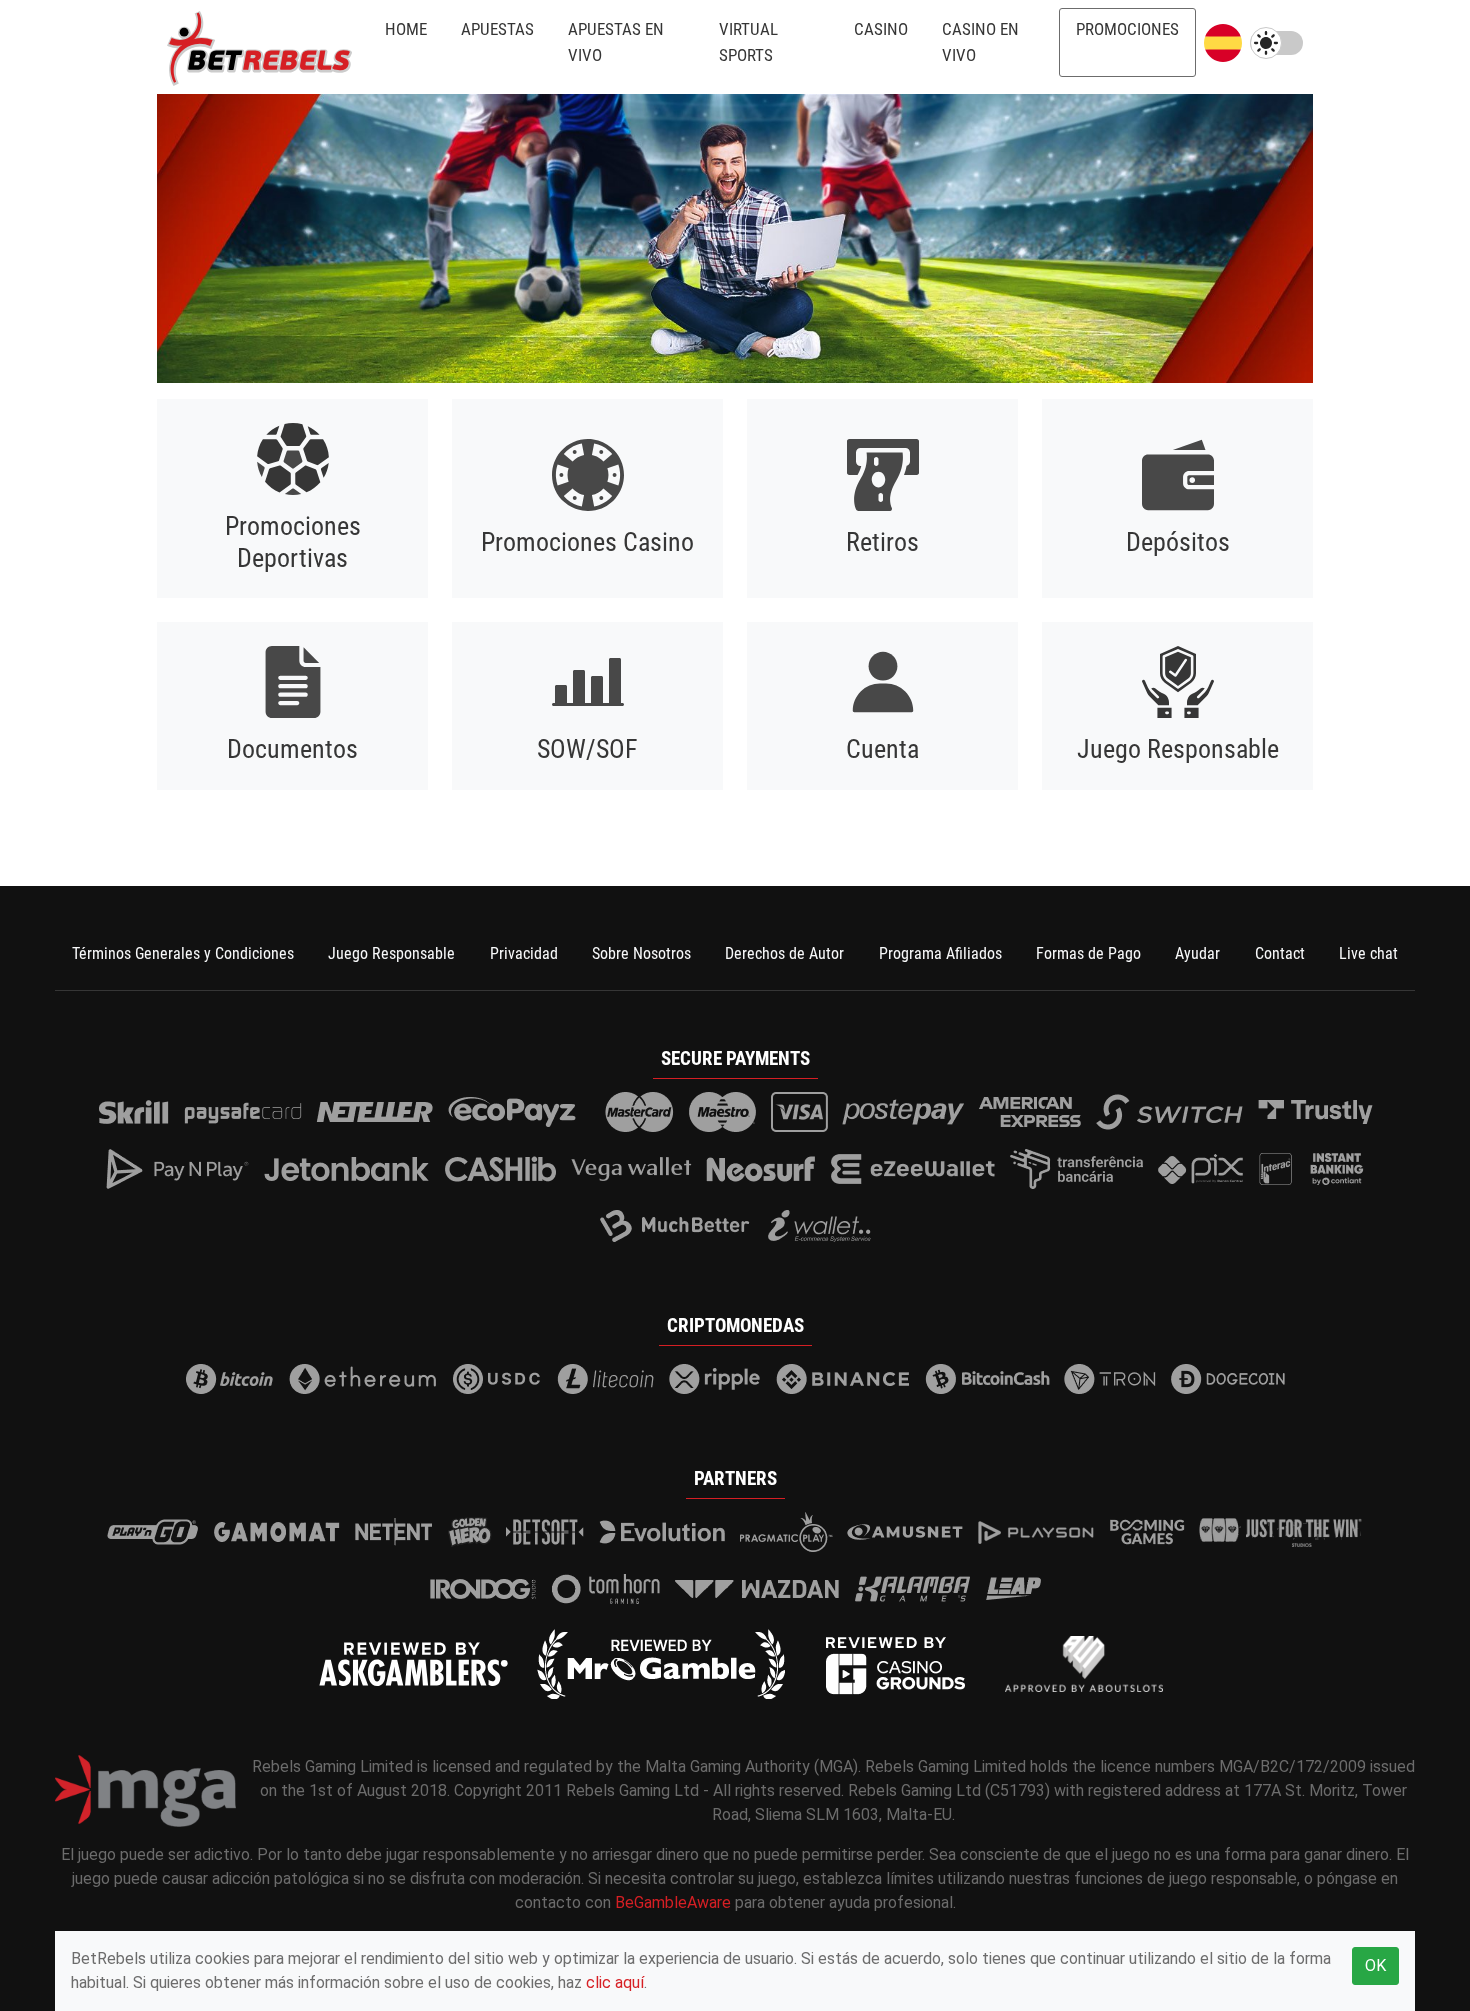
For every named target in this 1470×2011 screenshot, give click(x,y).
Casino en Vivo (980, 42)
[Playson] (1036, 1532)
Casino (881, 29)
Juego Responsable (1178, 749)
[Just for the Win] (1281, 1532)
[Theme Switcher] (1276, 43)
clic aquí (615, 1982)
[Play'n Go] (153, 1532)
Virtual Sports (748, 42)
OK (1375, 1965)
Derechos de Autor (784, 953)
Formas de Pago (1088, 953)
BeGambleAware (673, 1902)
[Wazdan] (757, 1589)
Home (406, 29)
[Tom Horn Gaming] (606, 1589)
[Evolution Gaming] (662, 1532)
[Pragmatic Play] (786, 1532)
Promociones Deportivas (293, 542)
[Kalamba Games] (912, 1589)
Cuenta (882, 749)
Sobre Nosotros (641, 953)
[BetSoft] (545, 1532)
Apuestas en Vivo (616, 42)
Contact (1280, 953)
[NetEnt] (394, 1532)
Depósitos (1178, 542)
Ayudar (1197, 953)
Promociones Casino (587, 542)
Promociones (1127, 29)
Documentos (292, 749)
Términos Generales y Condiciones (183, 953)
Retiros (882, 542)
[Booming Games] (1147, 1532)
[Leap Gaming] (1013, 1589)
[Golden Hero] (470, 1532)
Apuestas (497, 29)
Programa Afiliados (940, 953)
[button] (1223, 43)
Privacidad (524, 953)
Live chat (1368, 953)
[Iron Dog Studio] (483, 1589)
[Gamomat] (276, 1532)
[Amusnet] (905, 1532)
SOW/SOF (587, 749)
